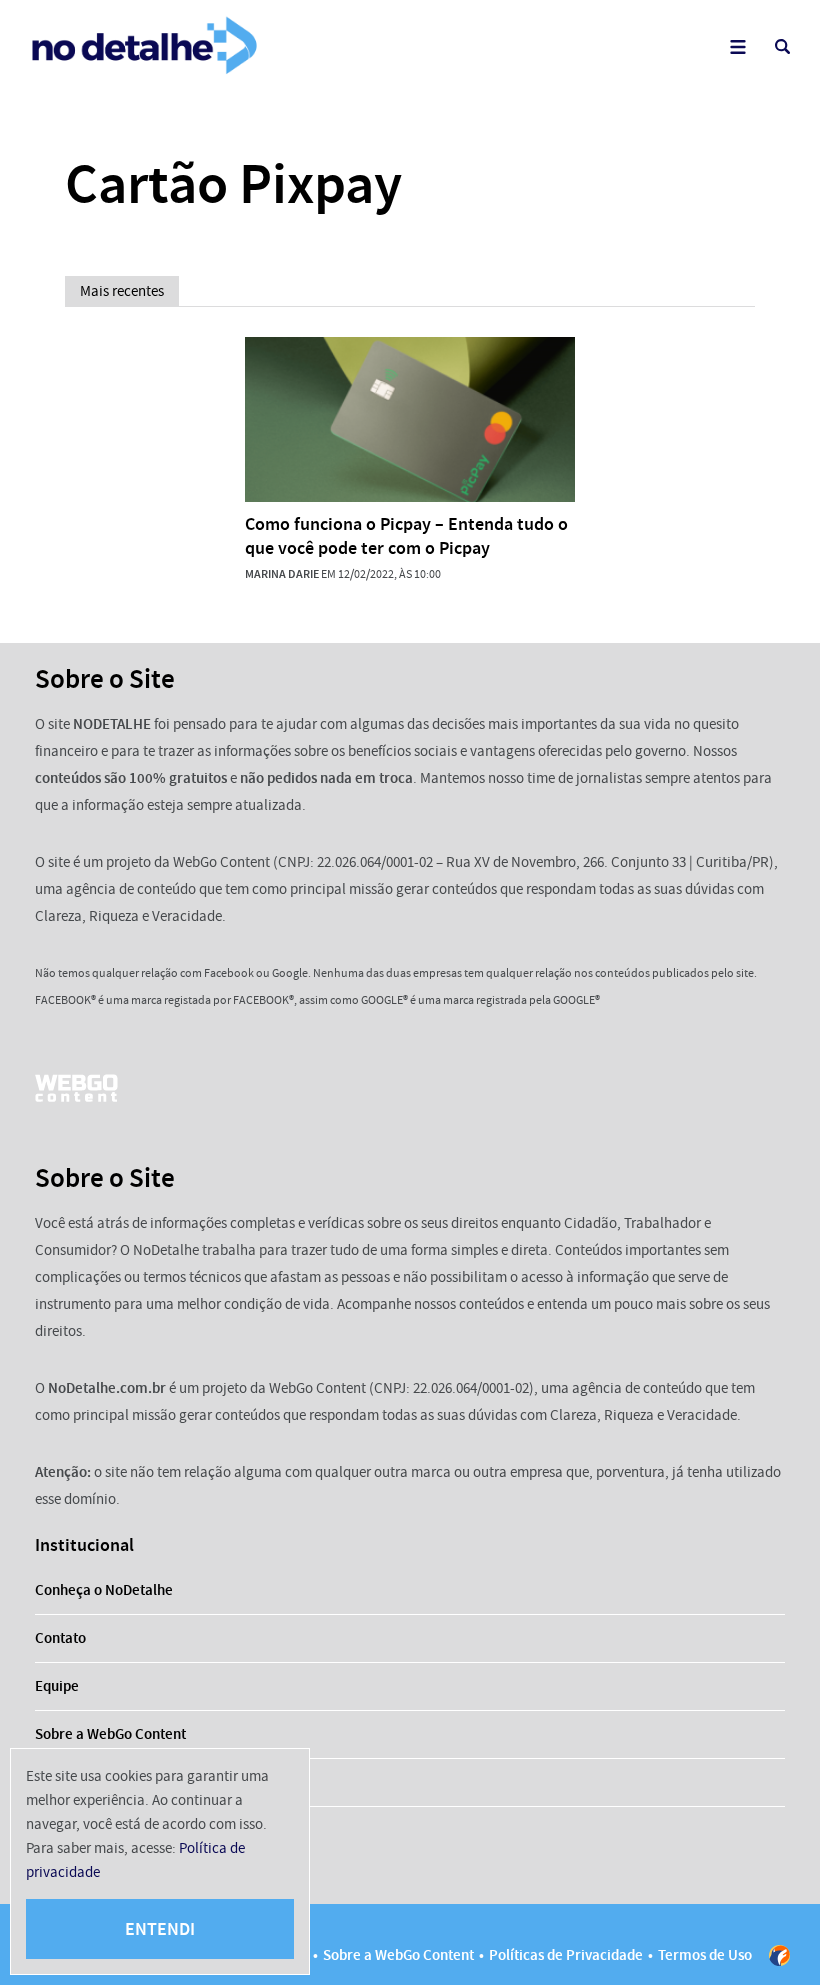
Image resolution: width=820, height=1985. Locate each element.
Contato (60, 1638)
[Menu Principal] (737, 46)
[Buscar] (782, 46)
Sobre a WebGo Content (110, 1734)
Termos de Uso (705, 1955)
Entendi (160, 1929)
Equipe (57, 1686)
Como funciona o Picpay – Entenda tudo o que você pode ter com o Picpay (406, 536)
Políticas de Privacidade (566, 1955)
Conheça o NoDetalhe (104, 1590)
